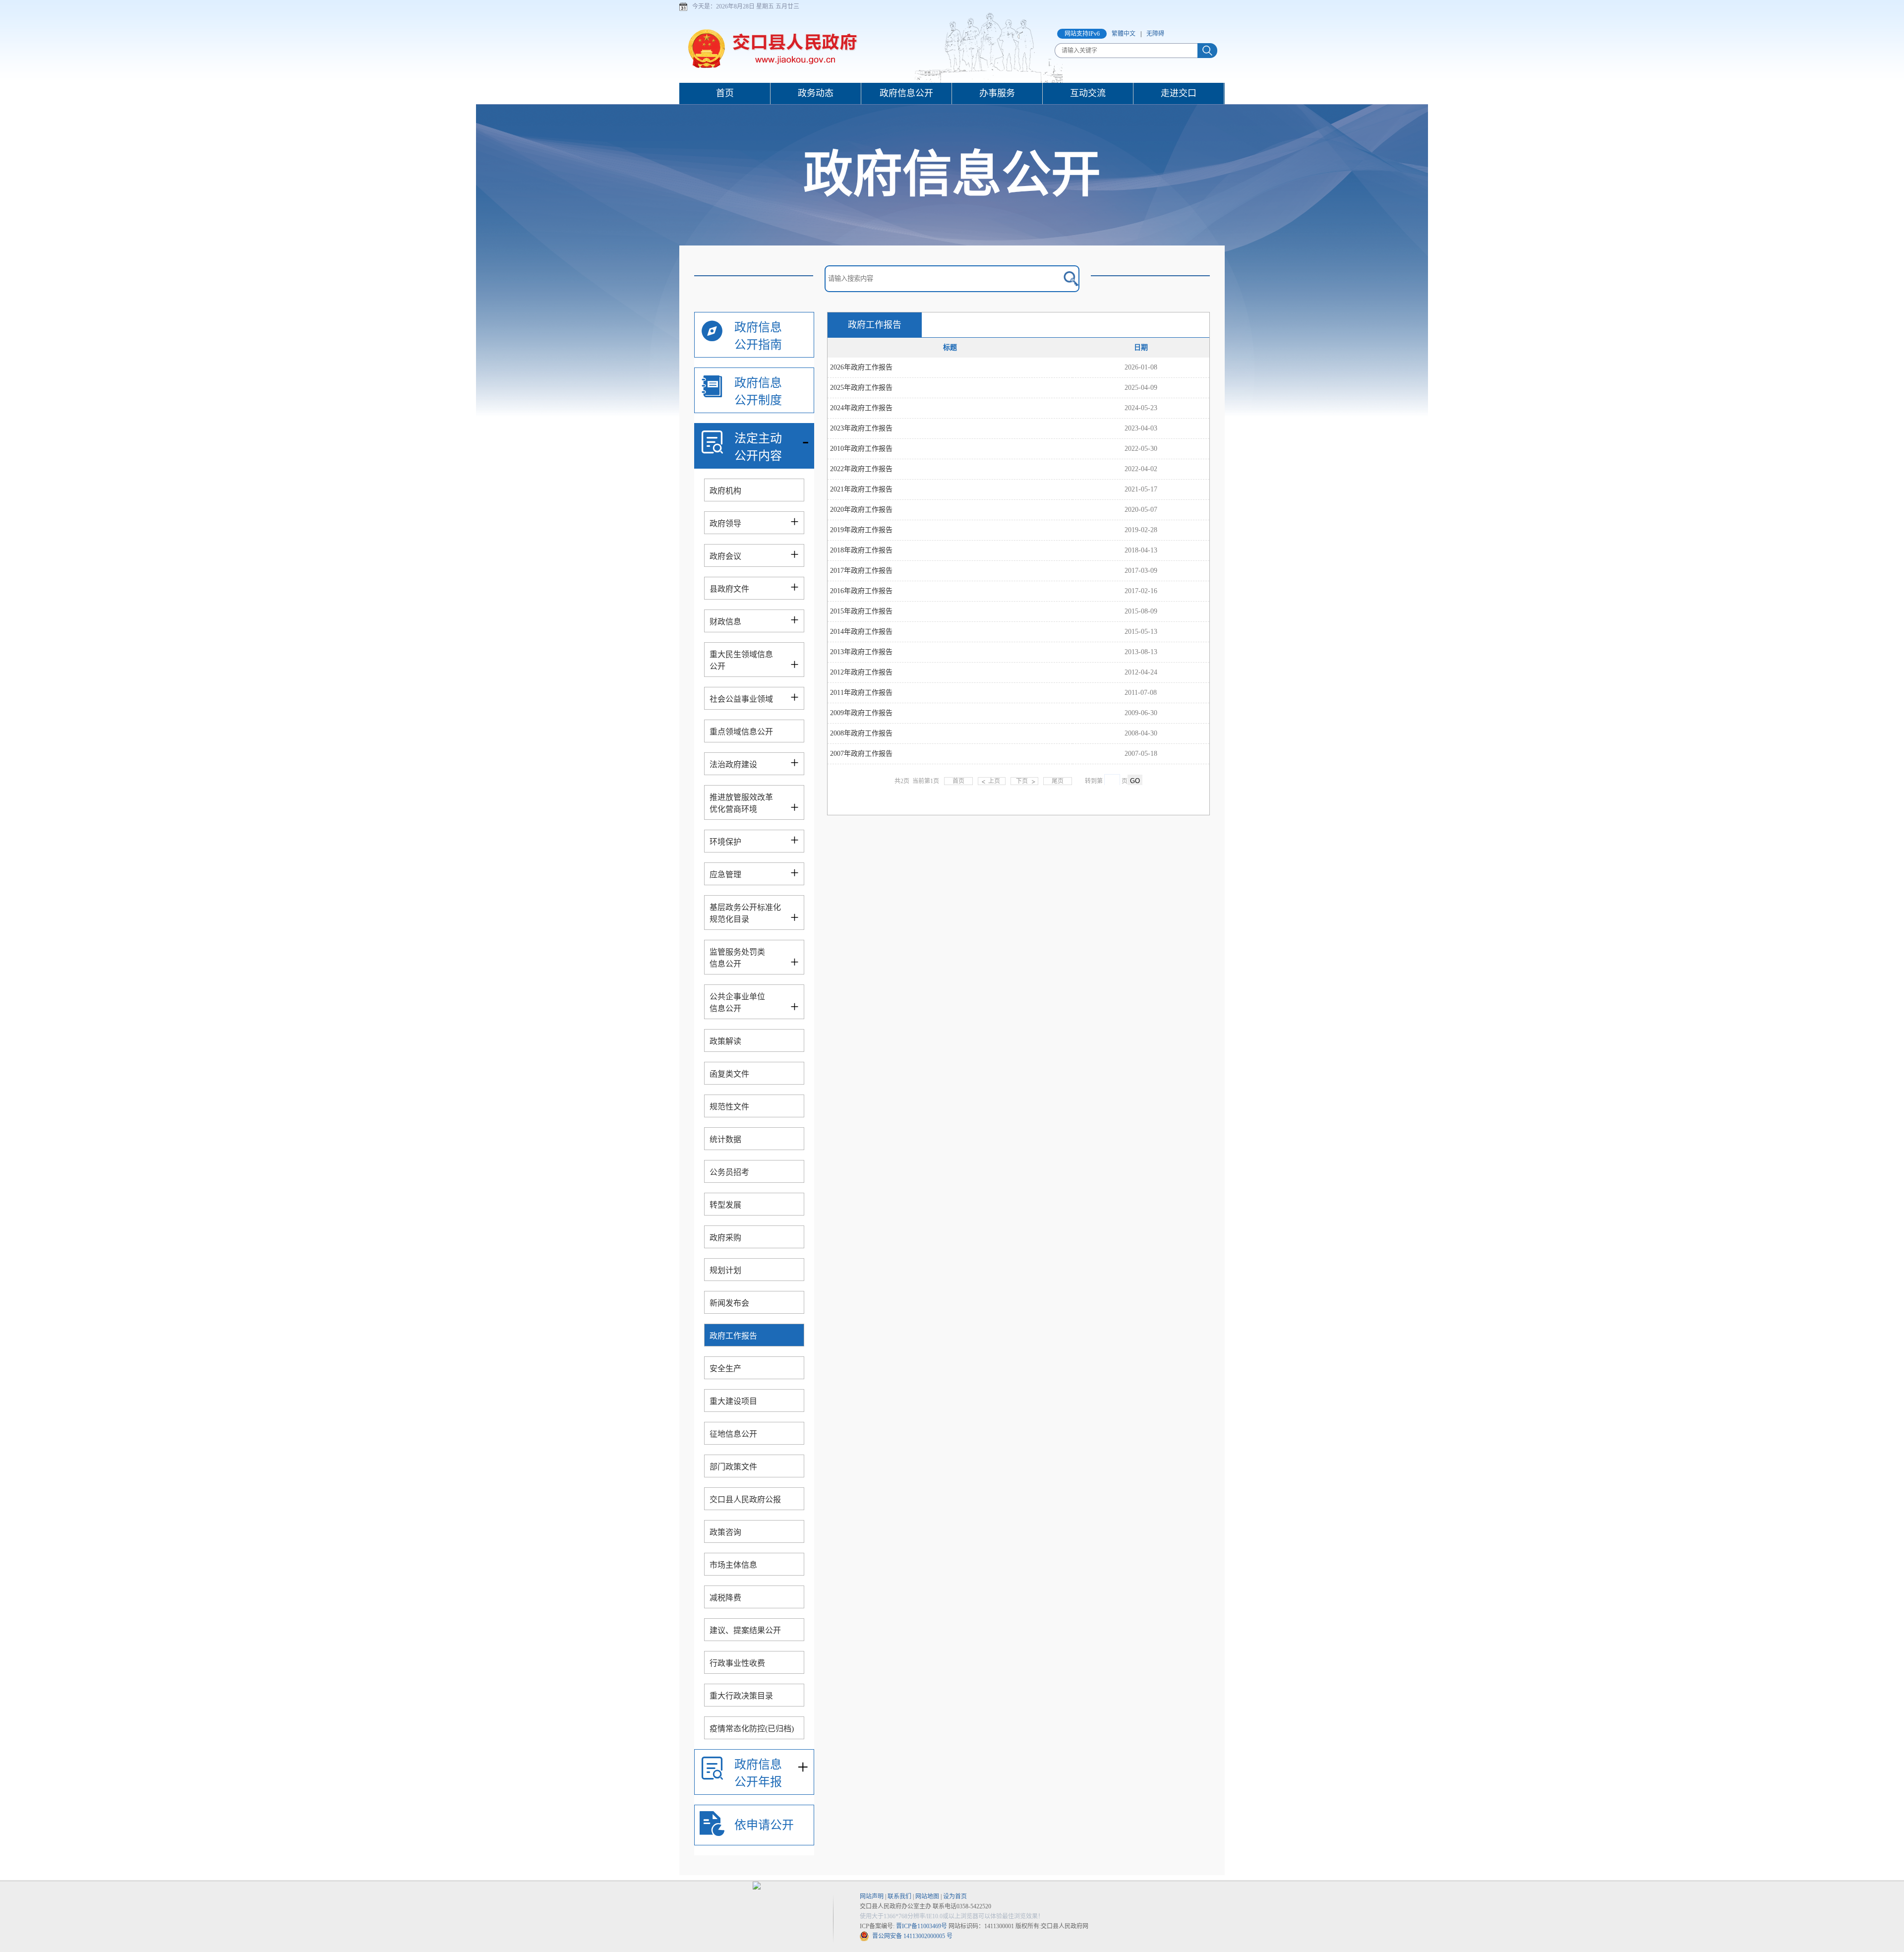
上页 (994, 781)
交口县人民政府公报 (745, 1499)
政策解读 (725, 1041)
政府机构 (725, 491)
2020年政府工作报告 (861, 510)
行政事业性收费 (737, 1663)
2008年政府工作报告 (861, 733)
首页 (725, 93)
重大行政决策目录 (741, 1696)
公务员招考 (729, 1172)
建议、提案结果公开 (745, 1630)
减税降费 (725, 1598)
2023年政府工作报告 (861, 428)
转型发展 (725, 1205)
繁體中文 (1124, 34)
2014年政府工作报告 (861, 632)
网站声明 (872, 1896)
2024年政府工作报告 (861, 408)
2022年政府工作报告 (861, 469)
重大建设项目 (733, 1401)
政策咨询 (725, 1532)
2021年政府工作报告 (861, 489)
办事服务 (997, 93)
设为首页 (955, 1896)
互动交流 (1088, 93)
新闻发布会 (729, 1303)
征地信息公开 (733, 1434)
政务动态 (816, 93)
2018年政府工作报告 (861, 550)
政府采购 (725, 1238)
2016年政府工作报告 (861, 591)
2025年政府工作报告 (861, 388)
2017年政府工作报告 (861, 571)
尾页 (1058, 781)
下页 (1022, 781)
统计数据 (725, 1139)
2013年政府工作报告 (861, 652)
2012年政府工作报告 (861, 672)
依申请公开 (764, 1825)
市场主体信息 (733, 1565)
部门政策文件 (733, 1467)
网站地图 (927, 1896)
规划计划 (725, 1270)
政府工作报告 (733, 1336)
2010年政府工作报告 (861, 449)
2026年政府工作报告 (861, 367)
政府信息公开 (906, 93)
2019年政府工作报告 (861, 530)
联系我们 (899, 1896)
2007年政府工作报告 (861, 754)
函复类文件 (729, 1074)
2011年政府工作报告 (861, 693)
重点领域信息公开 (741, 732)
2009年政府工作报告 (861, 713)
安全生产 (725, 1369)
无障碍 (1155, 34)
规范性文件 (729, 1107)
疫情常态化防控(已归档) (752, 1729)
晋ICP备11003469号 (922, 1926)
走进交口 (1179, 93)
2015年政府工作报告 (861, 611)
